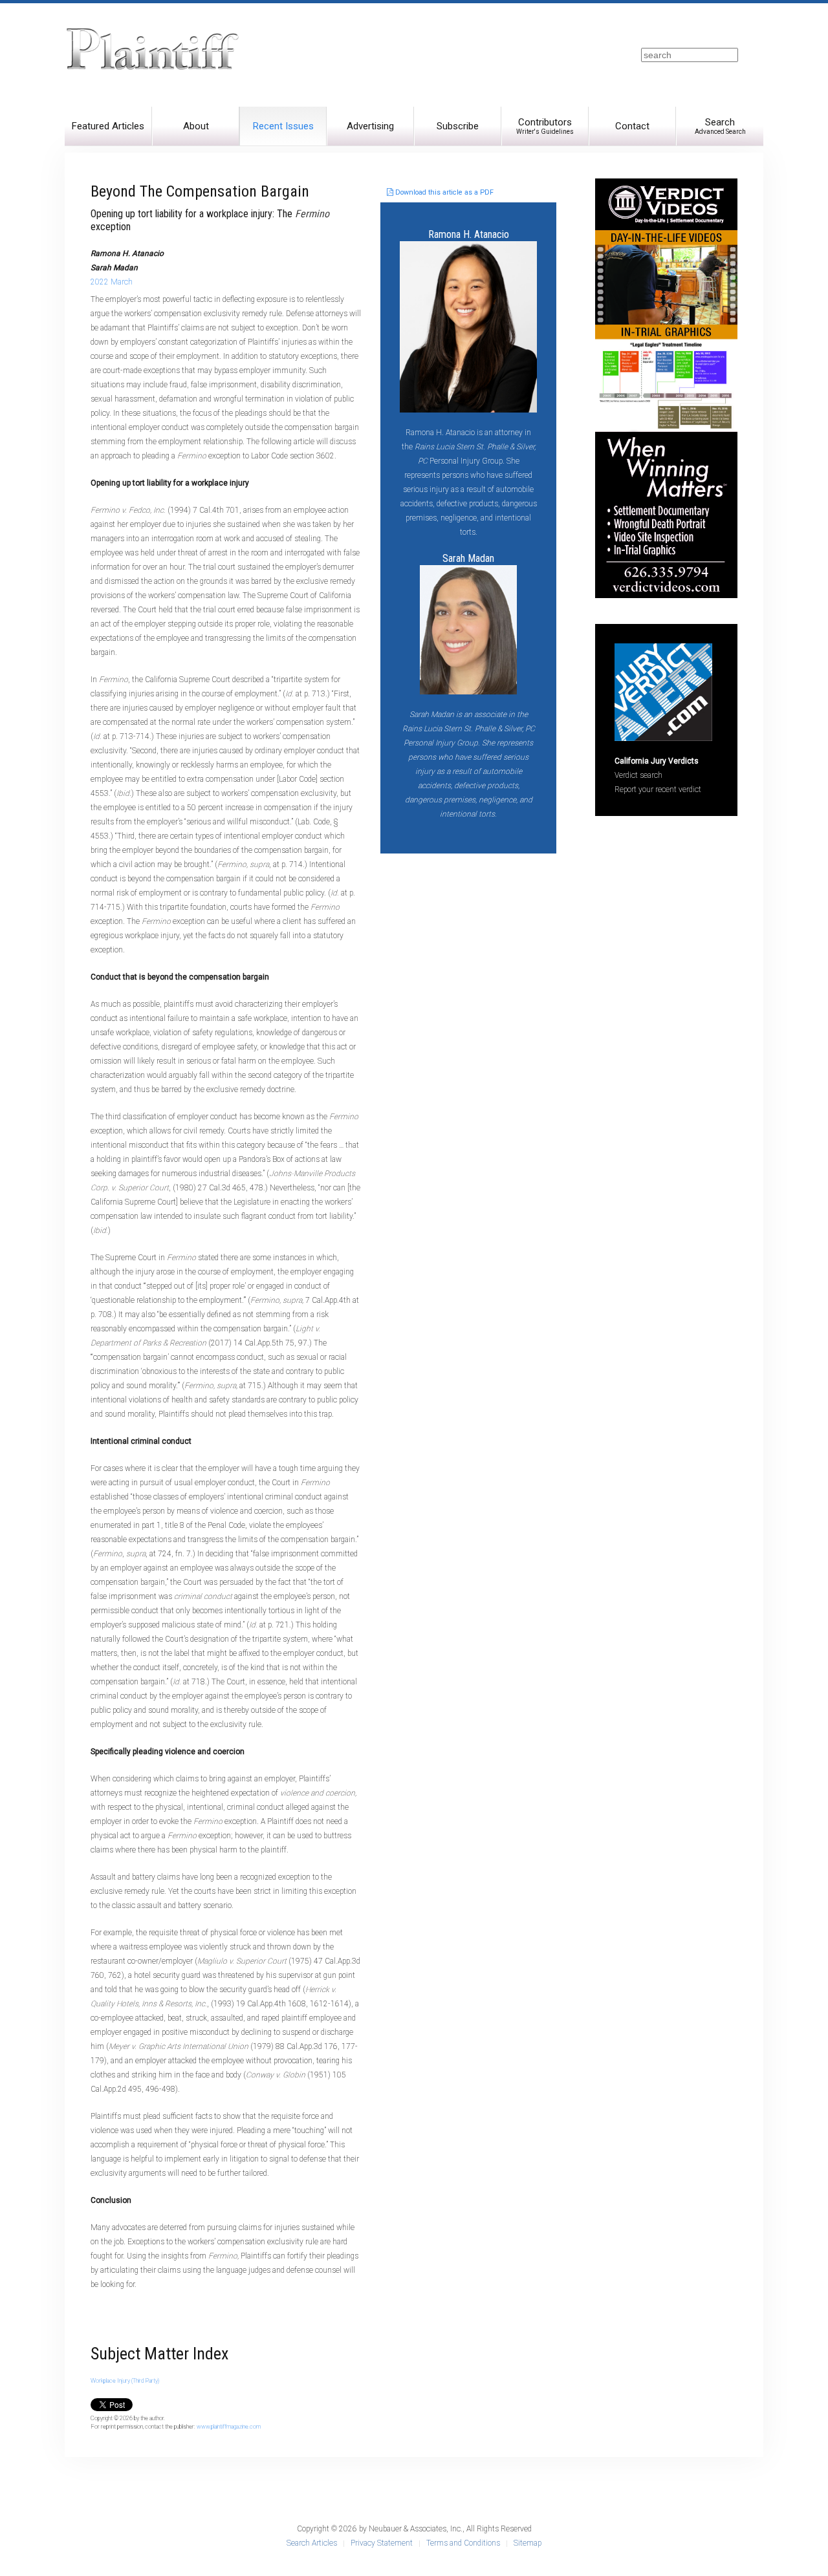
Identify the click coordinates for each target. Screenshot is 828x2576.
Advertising (370, 126)
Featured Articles (108, 126)
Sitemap (528, 2543)
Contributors (545, 126)
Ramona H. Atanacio (469, 234)
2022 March (112, 282)
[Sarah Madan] (468, 629)
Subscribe (458, 126)
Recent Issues (283, 126)
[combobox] (690, 55)
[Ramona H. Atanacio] (468, 326)
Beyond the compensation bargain (200, 191)
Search (720, 126)
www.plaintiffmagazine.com (229, 2427)
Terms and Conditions (463, 2543)
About (196, 126)
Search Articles (312, 2543)
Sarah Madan (468, 558)
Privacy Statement (382, 2543)
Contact (632, 126)
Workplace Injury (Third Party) (125, 2381)
